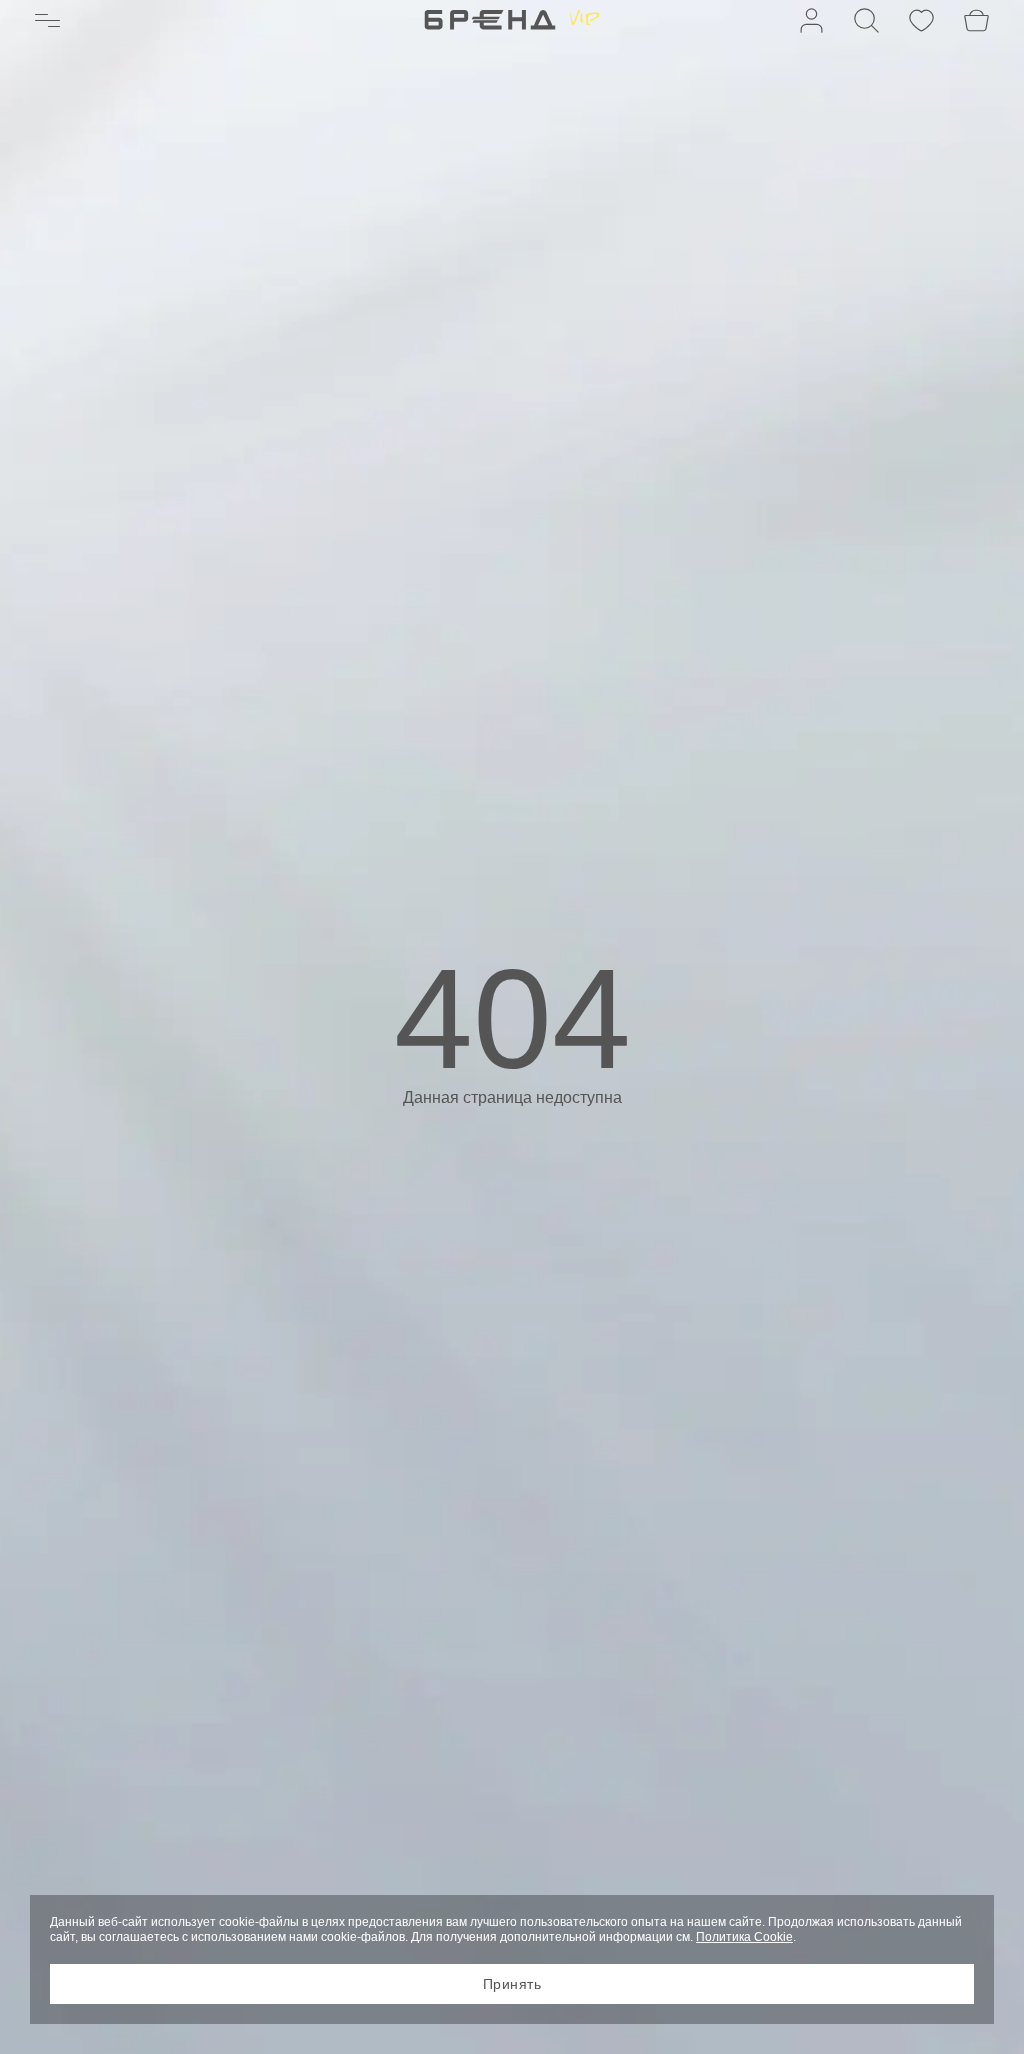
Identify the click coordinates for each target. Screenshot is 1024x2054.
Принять (512, 1984)
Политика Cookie (744, 1937)
